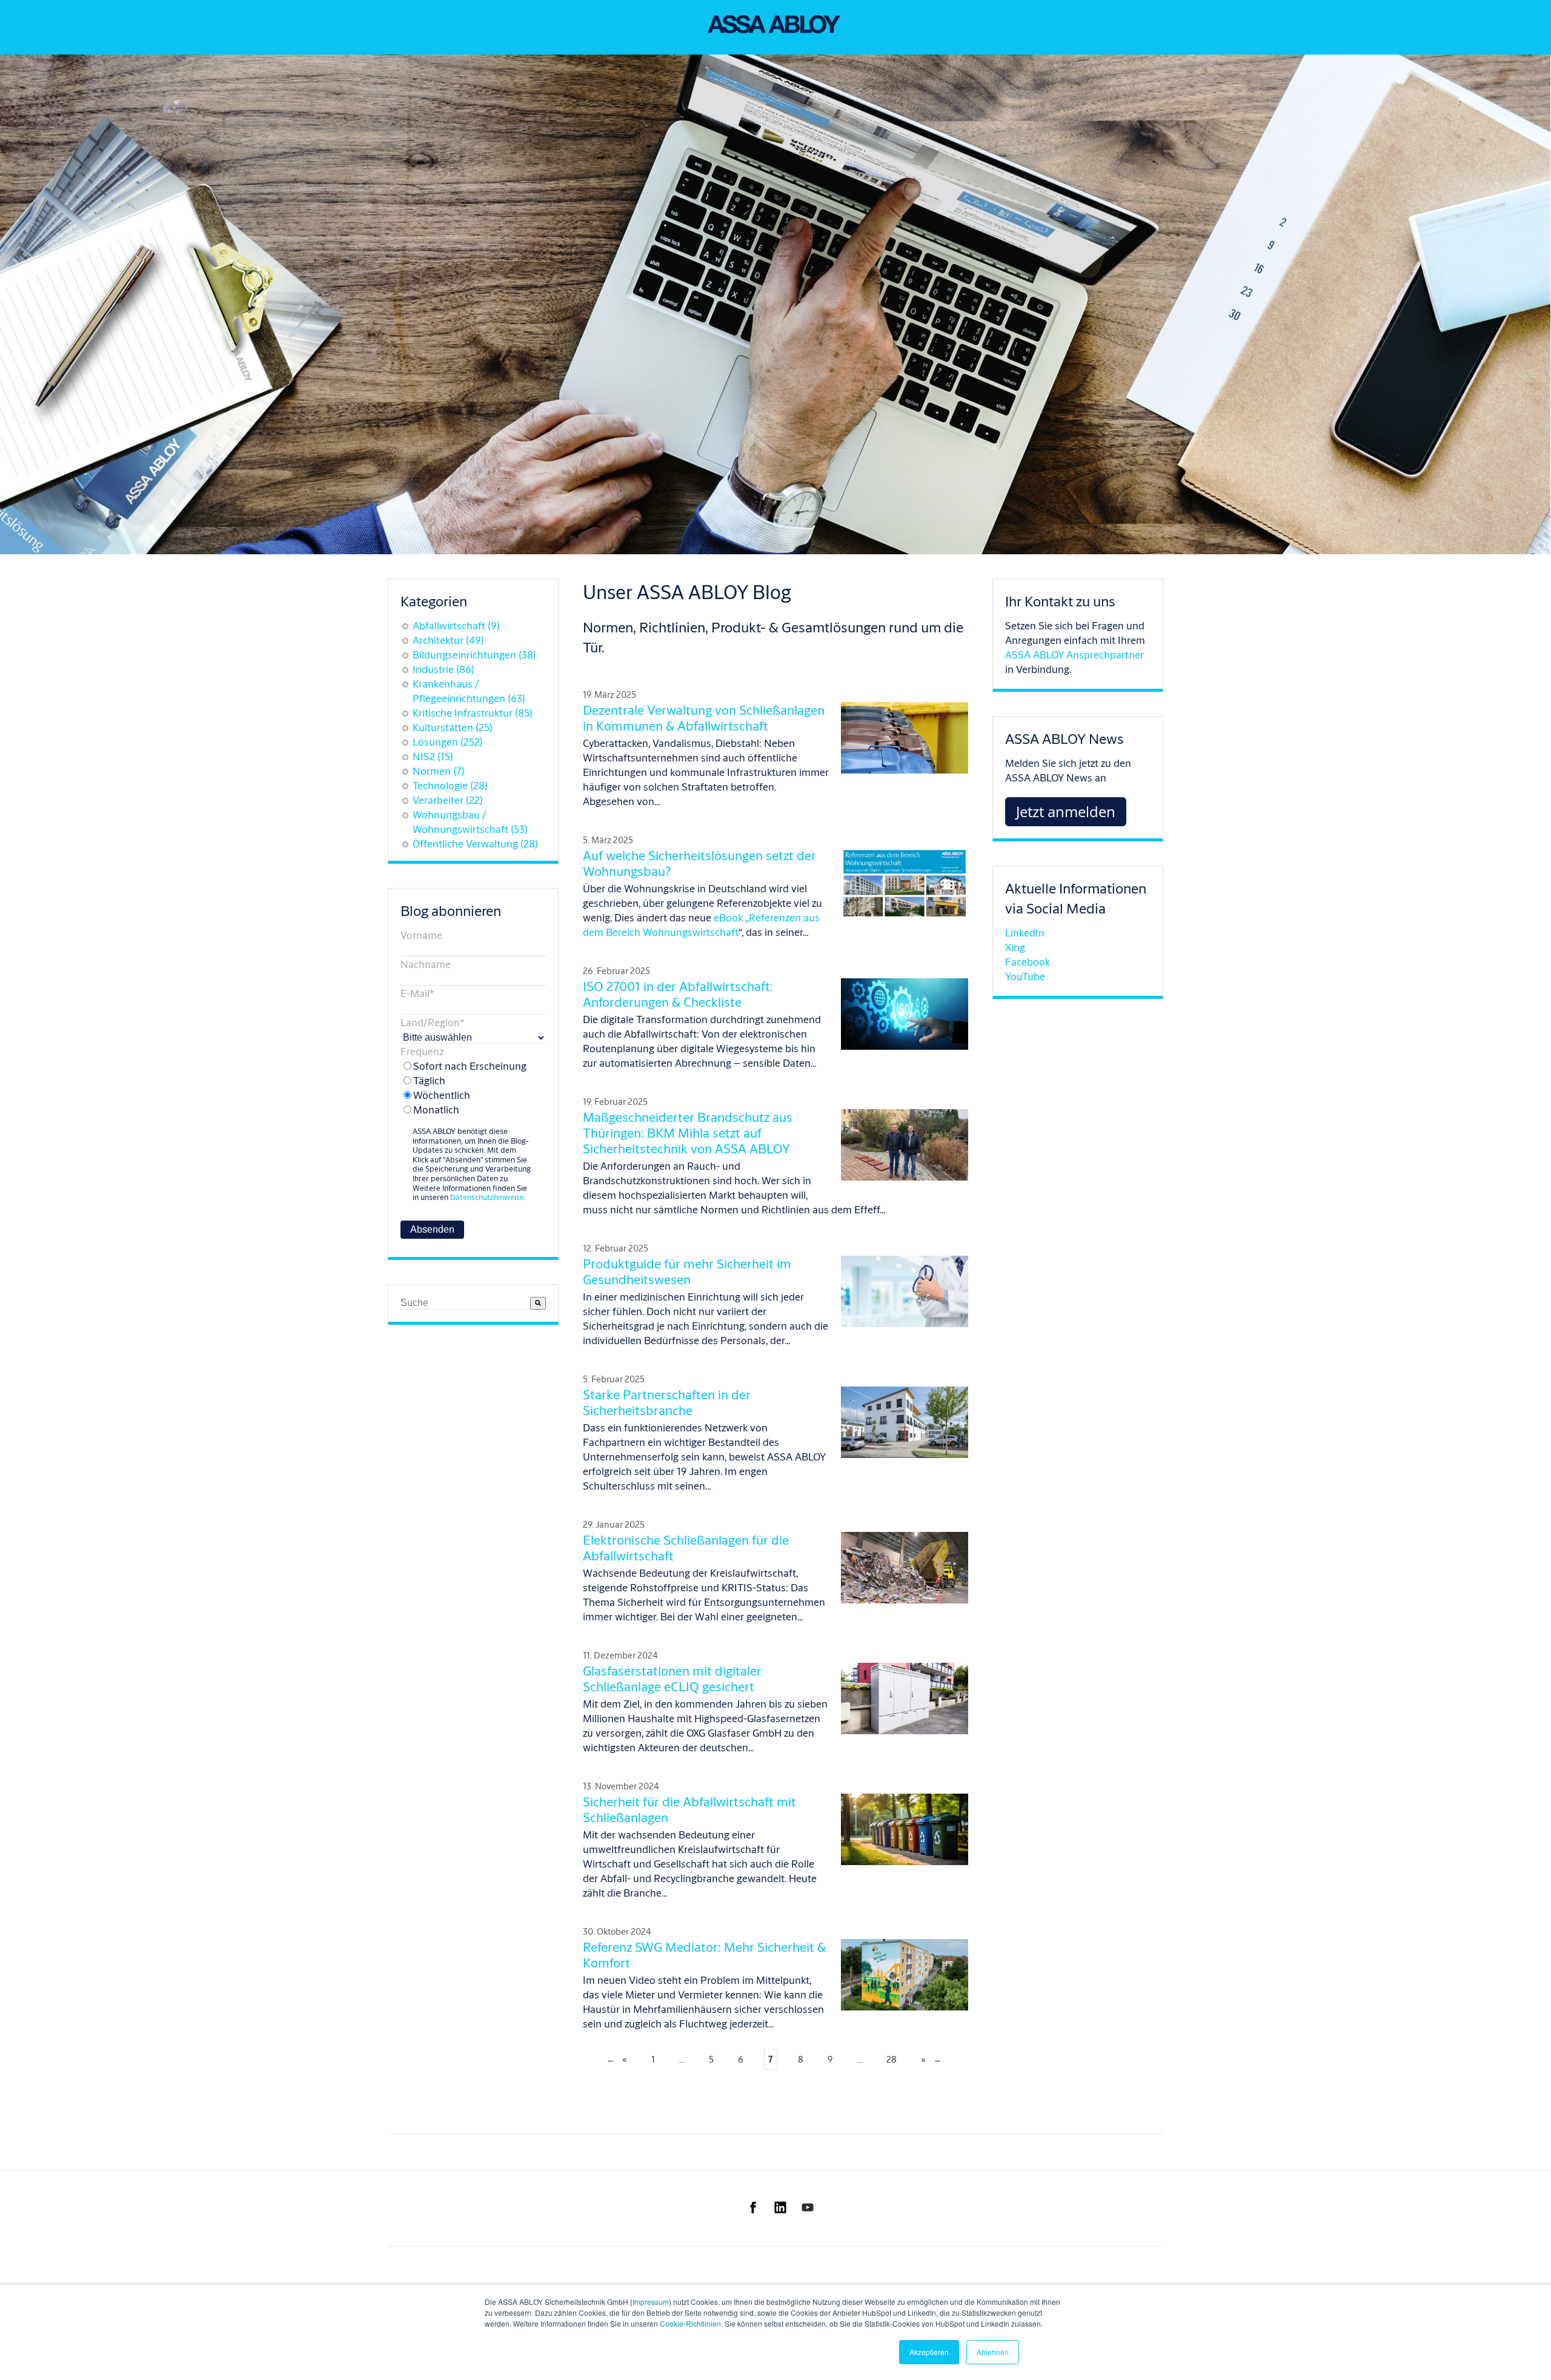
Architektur (448, 640)
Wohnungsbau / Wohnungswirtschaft (470, 822)
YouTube (1025, 976)
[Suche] (538, 1303)
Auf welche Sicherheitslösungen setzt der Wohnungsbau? (699, 863)
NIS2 (433, 756)
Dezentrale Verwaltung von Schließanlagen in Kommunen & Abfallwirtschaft (704, 718)
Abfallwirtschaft (456, 625)
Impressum (651, 2302)
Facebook (1028, 962)
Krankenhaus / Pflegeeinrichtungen (469, 691)
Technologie (450, 785)
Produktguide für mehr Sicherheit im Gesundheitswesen (687, 1271)
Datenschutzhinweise (487, 1197)
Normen (439, 771)
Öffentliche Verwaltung (475, 844)
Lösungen (448, 742)
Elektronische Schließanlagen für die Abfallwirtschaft (686, 1548)
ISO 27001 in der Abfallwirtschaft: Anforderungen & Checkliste (678, 994)
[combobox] (465, 1303)
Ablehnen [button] (993, 2352)
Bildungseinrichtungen (474, 655)
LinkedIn (1025, 933)
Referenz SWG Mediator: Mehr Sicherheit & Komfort (704, 1955)
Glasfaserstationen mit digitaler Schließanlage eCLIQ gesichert (672, 1679)
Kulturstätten (453, 727)
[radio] (467, 1066)
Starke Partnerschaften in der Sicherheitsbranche (667, 1402)
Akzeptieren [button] (929, 2352)
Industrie (443, 669)
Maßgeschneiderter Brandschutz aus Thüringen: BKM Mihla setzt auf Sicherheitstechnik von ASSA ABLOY (688, 1133)
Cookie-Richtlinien (690, 2323)
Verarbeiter (448, 800)
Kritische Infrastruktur (473, 713)
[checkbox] (467, 1088)
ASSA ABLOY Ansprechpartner (1074, 655)
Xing (1015, 947)
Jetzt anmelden (1066, 811)
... (682, 2059)
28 (892, 2059)
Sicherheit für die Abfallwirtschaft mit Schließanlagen (689, 1809)
